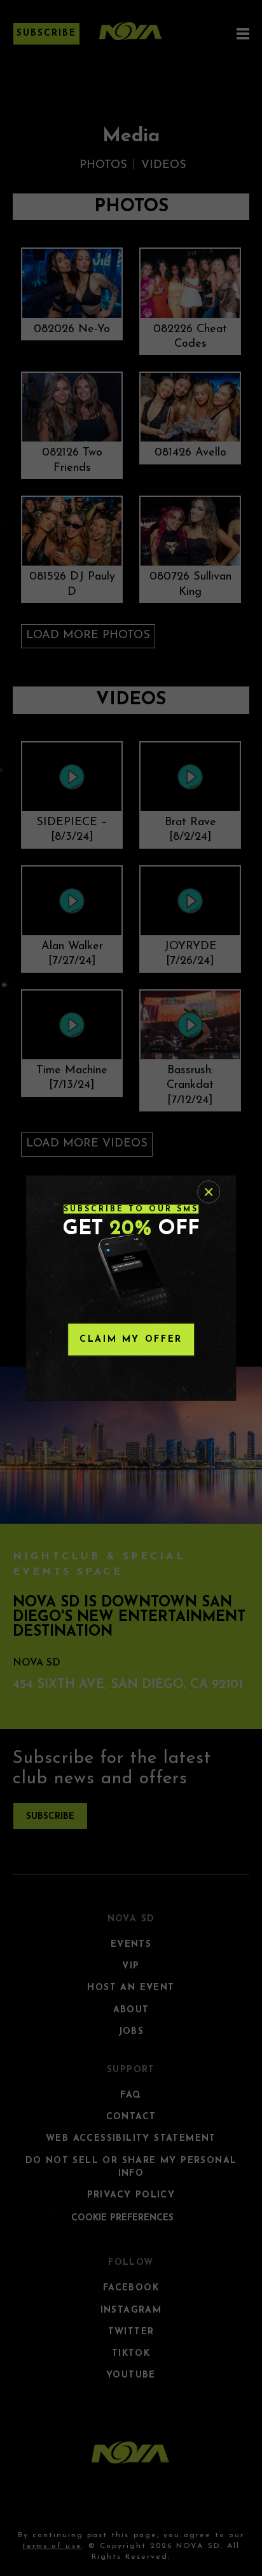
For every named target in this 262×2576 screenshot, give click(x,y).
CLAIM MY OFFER (131, 1340)
